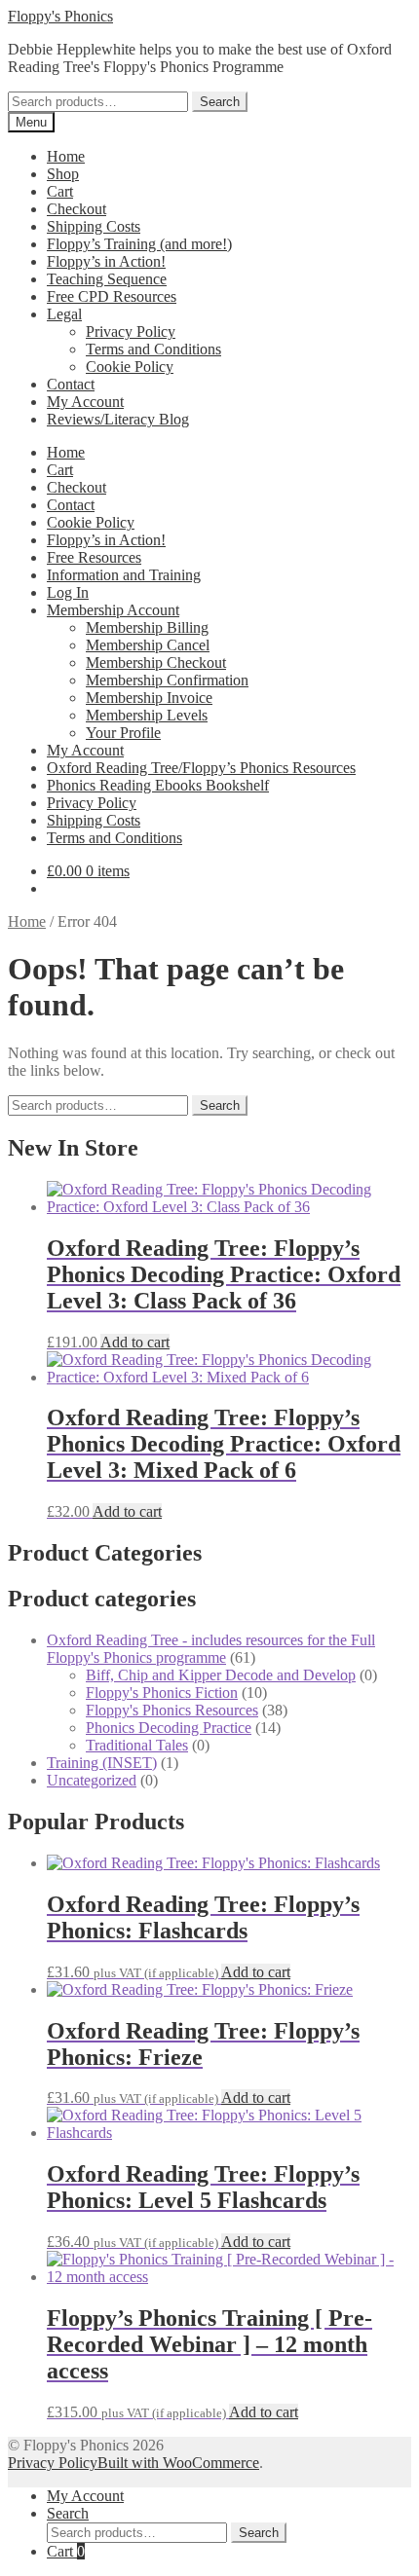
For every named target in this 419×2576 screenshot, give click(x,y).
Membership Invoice (149, 698)
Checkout (76, 209)
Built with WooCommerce (178, 2463)
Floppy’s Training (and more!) (139, 244)
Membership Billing (147, 627)
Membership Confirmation (167, 680)
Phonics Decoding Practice (169, 1728)
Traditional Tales (137, 1745)
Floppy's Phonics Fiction (162, 1693)
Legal (64, 314)
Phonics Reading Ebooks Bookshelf (158, 785)
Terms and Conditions (153, 349)
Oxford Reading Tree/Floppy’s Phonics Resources (201, 768)
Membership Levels (147, 715)
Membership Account (113, 610)
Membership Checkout (156, 662)
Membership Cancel (148, 645)
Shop (63, 174)
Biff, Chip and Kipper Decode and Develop (221, 1675)
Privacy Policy (131, 331)
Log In (68, 592)
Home (66, 156)
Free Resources (94, 557)
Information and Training (124, 575)
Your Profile (123, 733)
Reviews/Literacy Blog (118, 419)
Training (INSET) (102, 1763)
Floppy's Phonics (60, 16)
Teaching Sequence (107, 279)
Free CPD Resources (112, 296)
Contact (71, 384)
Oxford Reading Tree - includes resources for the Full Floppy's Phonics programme (211, 1649)
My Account (85, 402)
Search (220, 102)
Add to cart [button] (135, 1342)
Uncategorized (92, 1780)
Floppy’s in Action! (106, 261)
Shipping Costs (94, 226)
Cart (60, 191)
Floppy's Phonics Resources (172, 1710)
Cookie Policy (130, 367)
